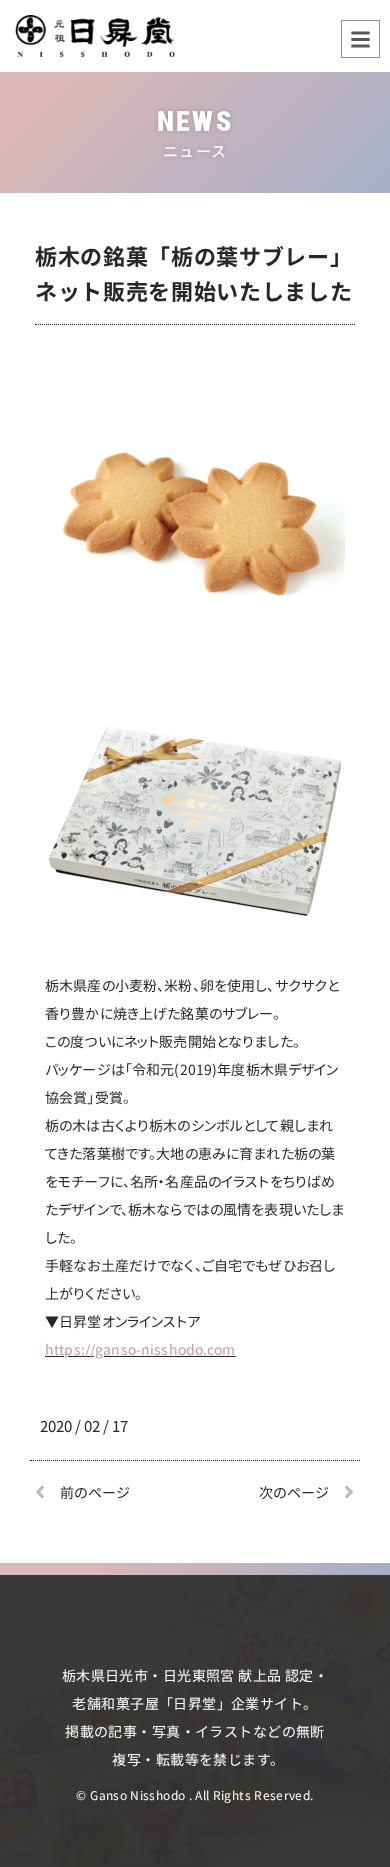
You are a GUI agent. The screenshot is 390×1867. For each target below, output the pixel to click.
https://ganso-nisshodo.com (140, 1349)
